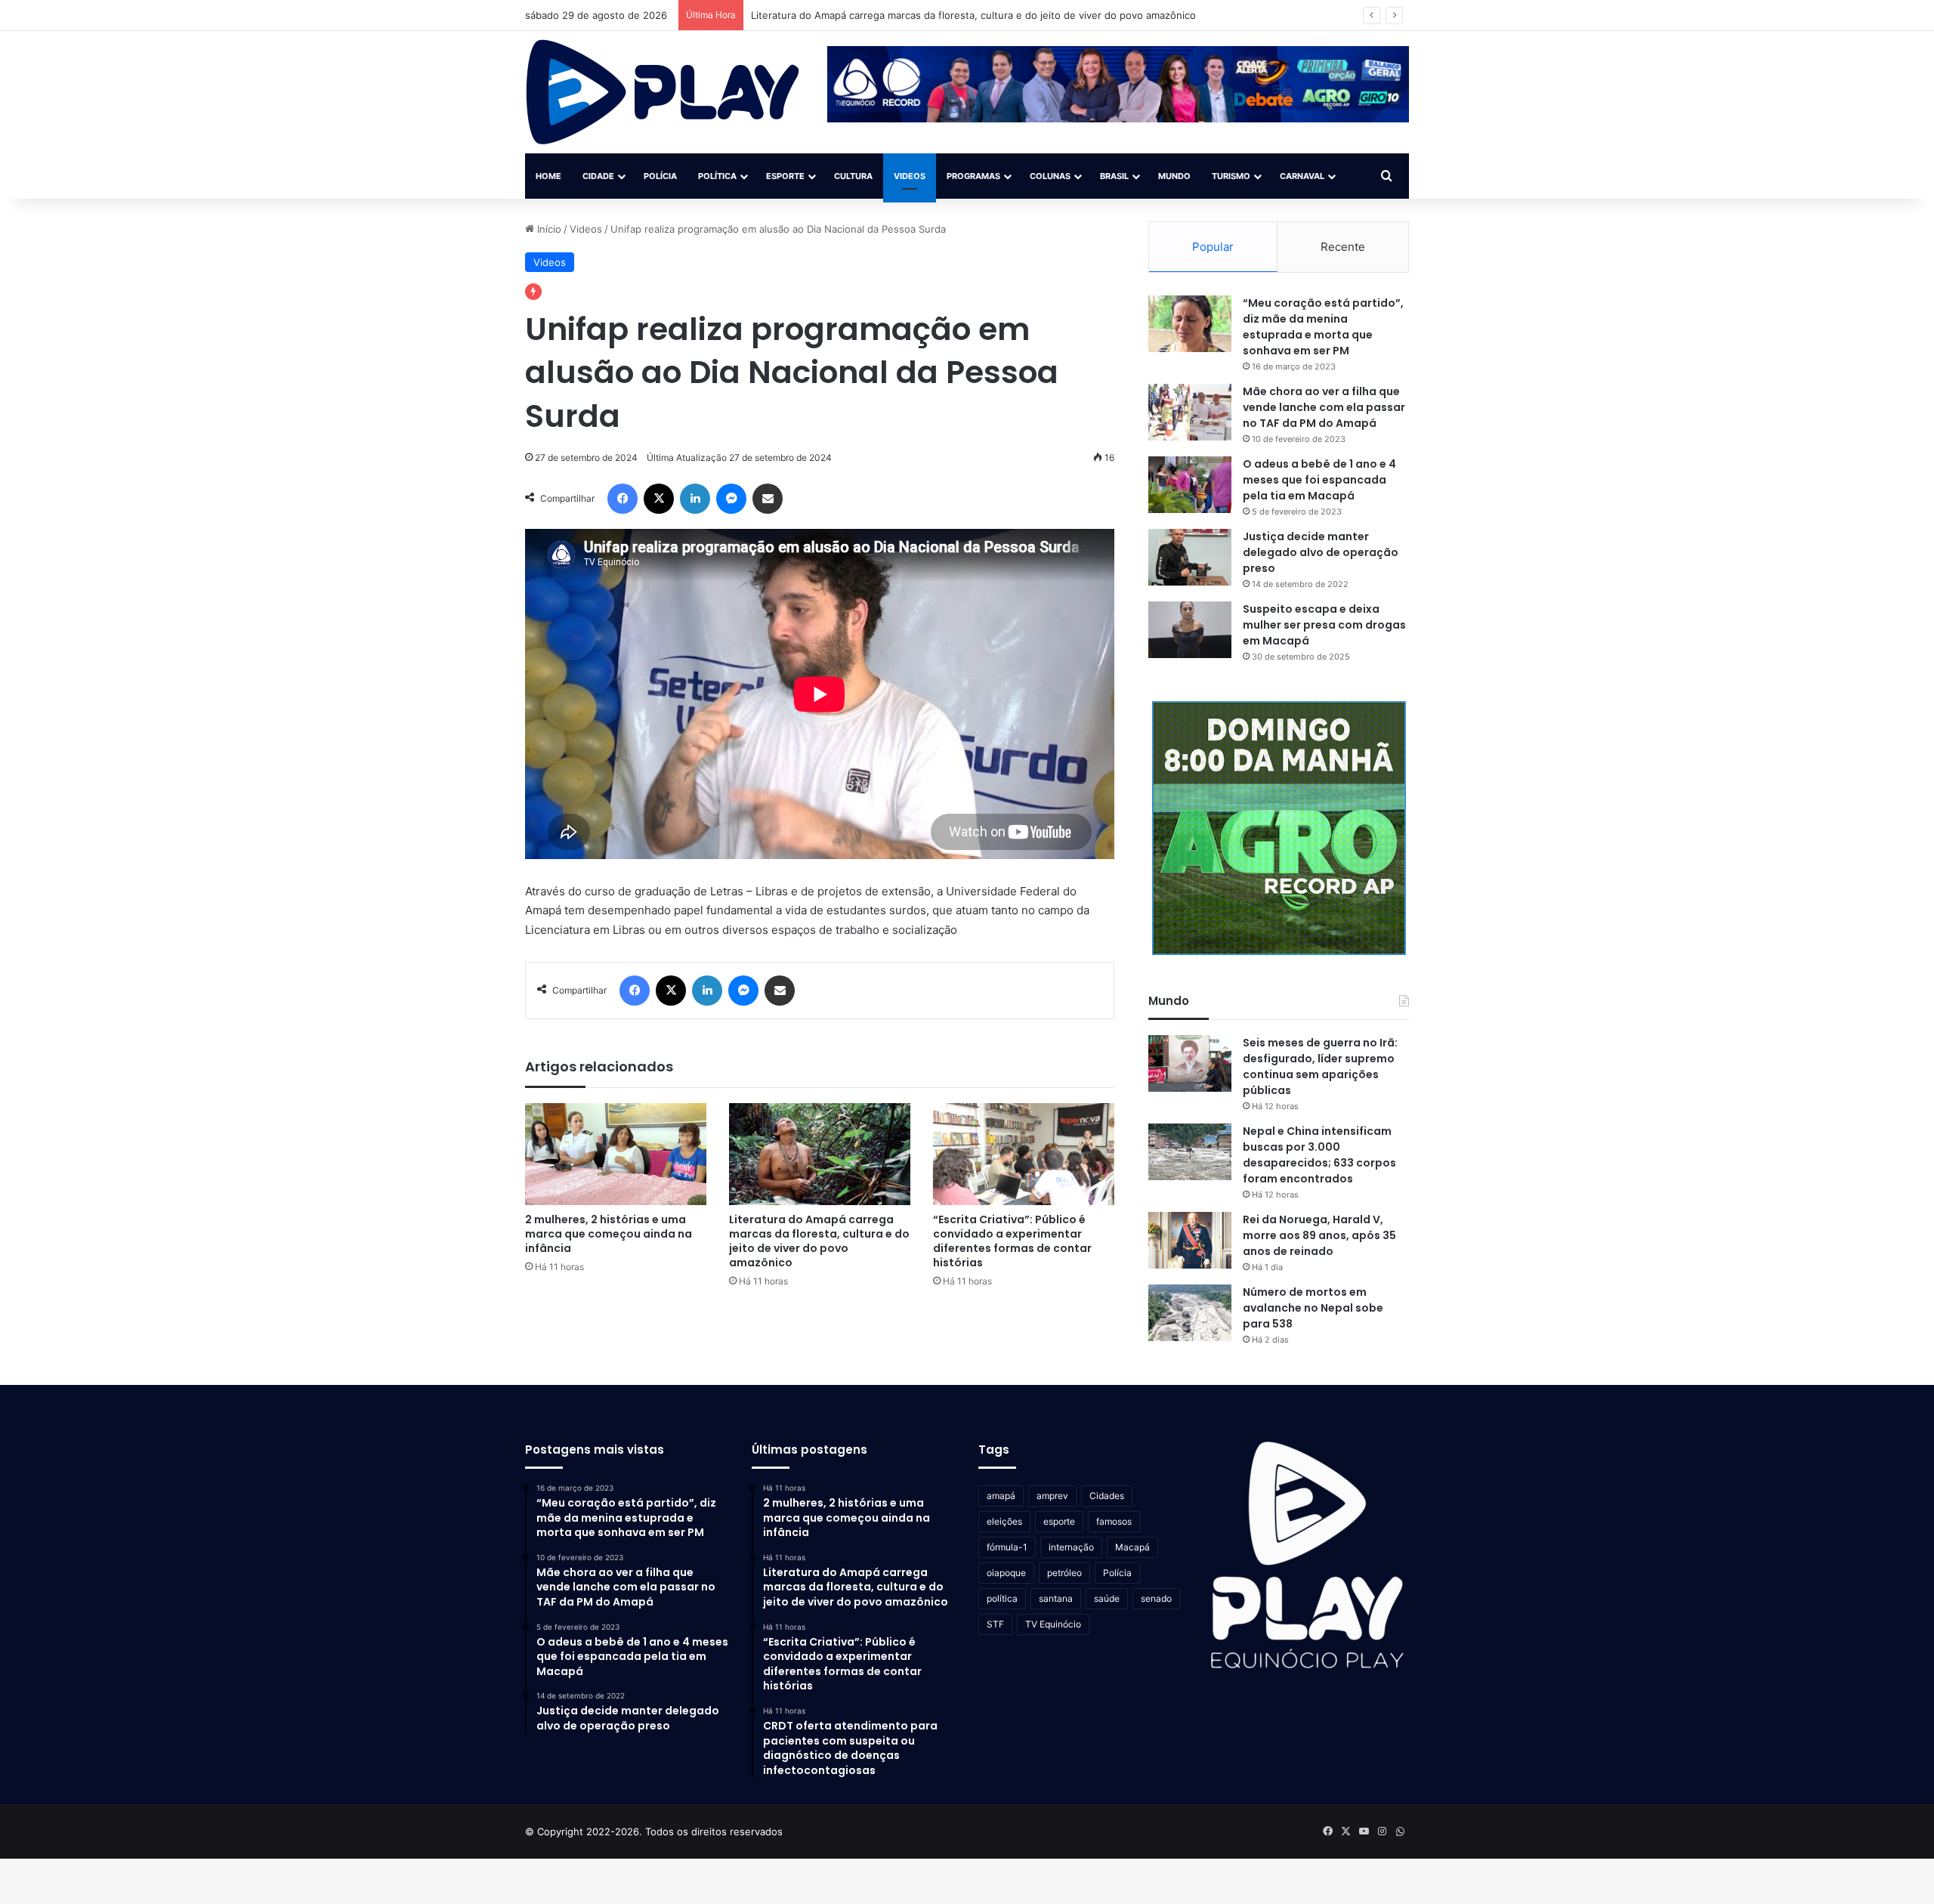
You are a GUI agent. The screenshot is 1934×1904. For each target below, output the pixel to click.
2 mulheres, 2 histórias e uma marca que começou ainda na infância (609, 1234)
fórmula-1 (1007, 1547)
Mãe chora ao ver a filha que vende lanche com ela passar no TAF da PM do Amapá (1324, 407)
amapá (1001, 1496)
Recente (1343, 247)
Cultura (853, 176)
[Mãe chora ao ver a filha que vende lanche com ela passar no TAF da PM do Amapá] (1190, 412)
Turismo (1231, 176)
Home (548, 176)
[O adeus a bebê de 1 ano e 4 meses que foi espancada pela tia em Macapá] (1190, 485)
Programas (973, 176)
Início (548, 229)
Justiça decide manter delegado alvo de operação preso (1321, 552)
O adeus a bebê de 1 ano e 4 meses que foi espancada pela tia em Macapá (1319, 480)
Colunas (1050, 176)
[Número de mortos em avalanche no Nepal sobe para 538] (1190, 1313)
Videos (910, 176)
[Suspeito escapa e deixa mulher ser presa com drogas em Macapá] (1190, 630)
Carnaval (1302, 176)
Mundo (1174, 176)
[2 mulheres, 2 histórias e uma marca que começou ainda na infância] (616, 1154)
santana (1056, 1598)
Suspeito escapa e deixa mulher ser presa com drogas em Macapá (1324, 625)
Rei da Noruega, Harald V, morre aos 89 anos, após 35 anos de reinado (1319, 1235)
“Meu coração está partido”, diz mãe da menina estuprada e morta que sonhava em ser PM (1323, 327)
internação (1071, 1547)
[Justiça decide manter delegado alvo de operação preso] (1190, 557)
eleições (1004, 1521)
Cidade (598, 176)
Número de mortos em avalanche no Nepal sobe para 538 (1313, 1308)
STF (995, 1624)
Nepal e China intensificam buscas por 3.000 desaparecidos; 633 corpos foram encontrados (1319, 1155)
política (1002, 1598)
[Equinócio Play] (663, 92)
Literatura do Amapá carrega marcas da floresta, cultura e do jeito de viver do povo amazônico (819, 1241)
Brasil (1114, 176)
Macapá (1132, 1547)
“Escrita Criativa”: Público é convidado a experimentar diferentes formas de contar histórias (1012, 1241)
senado (1156, 1598)
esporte (1059, 1521)
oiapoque (1006, 1573)
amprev (1052, 1496)
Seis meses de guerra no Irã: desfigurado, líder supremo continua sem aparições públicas (1320, 1066)
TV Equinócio (1053, 1624)
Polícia (660, 176)
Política (717, 176)
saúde (1107, 1598)
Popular (1213, 247)
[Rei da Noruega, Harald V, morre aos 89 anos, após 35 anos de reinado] (1190, 1240)
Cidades (1107, 1496)
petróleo (1064, 1573)
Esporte (785, 176)
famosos (1114, 1521)
